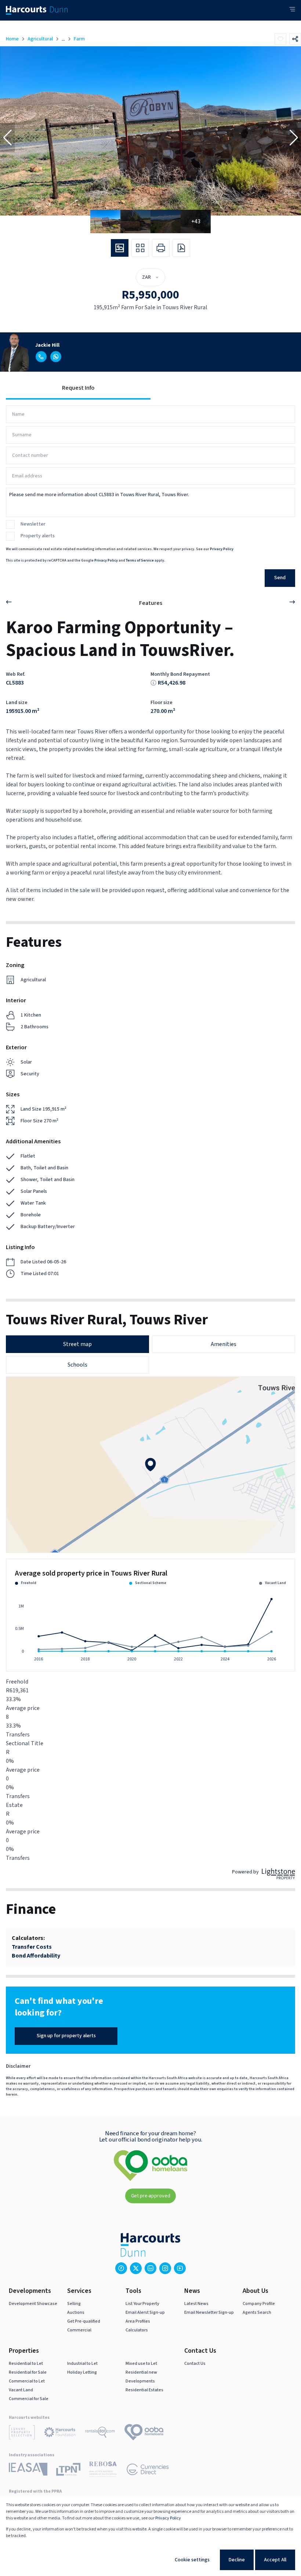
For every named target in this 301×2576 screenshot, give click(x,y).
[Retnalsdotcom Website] (100, 2434)
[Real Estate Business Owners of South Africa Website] (103, 2470)
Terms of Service (140, 560)
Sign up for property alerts (66, 2036)
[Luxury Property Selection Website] (22, 2434)
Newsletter (33, 524)
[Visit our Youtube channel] (180, 2268)
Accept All (275, 2560)
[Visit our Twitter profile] (136, 2268)
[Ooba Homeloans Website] (144, 2434)
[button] (7, 138)
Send (280, 578)
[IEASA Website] (28, 2470)
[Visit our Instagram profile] (165, 2268)
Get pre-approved (151, 2196)
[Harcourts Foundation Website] (60, 2434)
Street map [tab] (77, 1344)
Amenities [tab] (224, 1344)
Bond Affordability (36, 1956)
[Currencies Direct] (148, 2471)
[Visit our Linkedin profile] (150, 2268)
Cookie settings (192, 2560)
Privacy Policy (222, 549)
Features (151, 603)
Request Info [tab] (78, 388)
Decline (237, 2560)
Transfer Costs (32, 1947)
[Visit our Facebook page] (121, 2268)
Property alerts (38, 536)
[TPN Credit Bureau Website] (68, 2471)
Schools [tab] (77, 1365)
